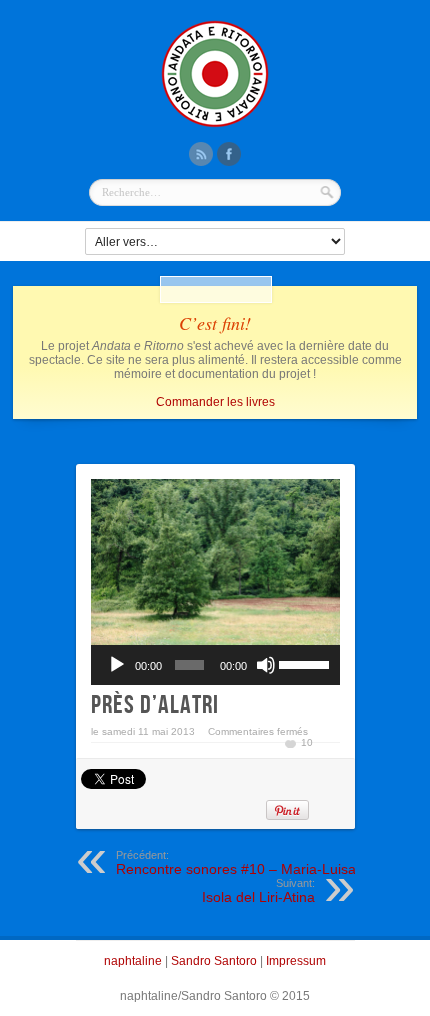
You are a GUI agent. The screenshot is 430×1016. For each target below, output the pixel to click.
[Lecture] (117, 665)
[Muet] (266, 665)
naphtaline (133, 961)
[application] (215, 665)
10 (307, 742)
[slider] (304, 663)
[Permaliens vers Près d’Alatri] (215, 562)
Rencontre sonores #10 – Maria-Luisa (236, 863)
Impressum (296, 961)
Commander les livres (215, 402)
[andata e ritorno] (215, 125)
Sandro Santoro (214, 961)
